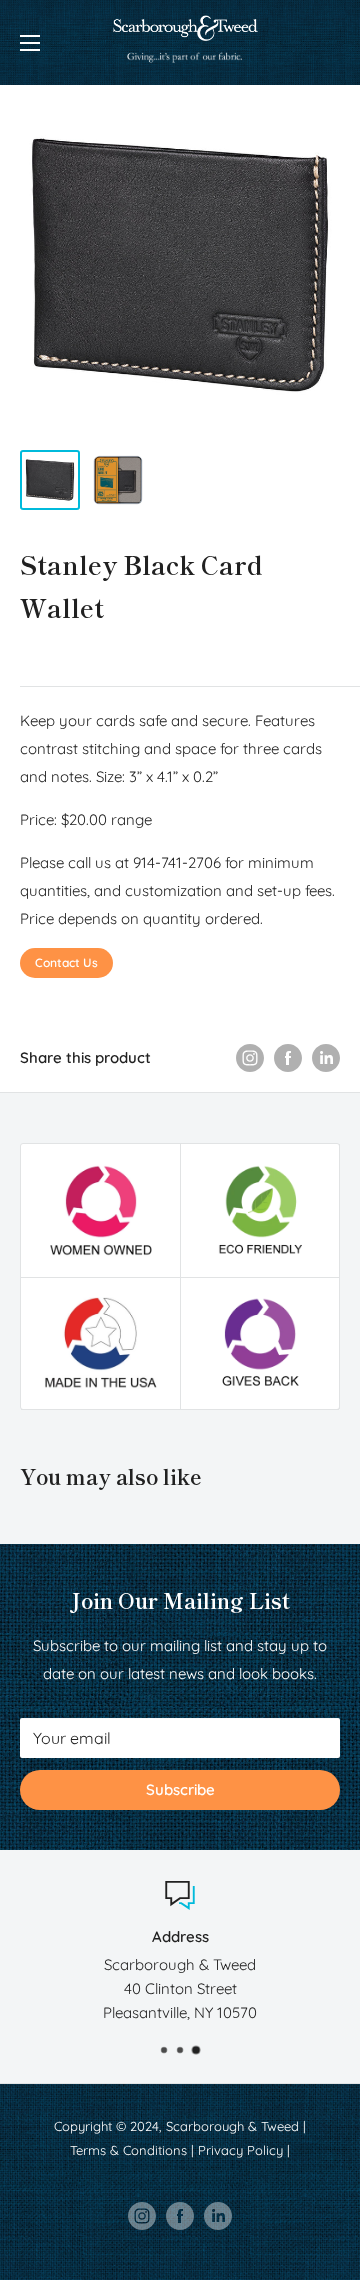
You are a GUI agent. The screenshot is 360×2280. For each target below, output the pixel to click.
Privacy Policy (240, 2150)
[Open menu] (30, 43)
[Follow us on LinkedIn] (218, 2216)
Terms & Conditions (128, 2150)
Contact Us (66, 962)
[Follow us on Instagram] (142, 2216)
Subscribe (180, 1789)
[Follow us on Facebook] (180, 2216)
